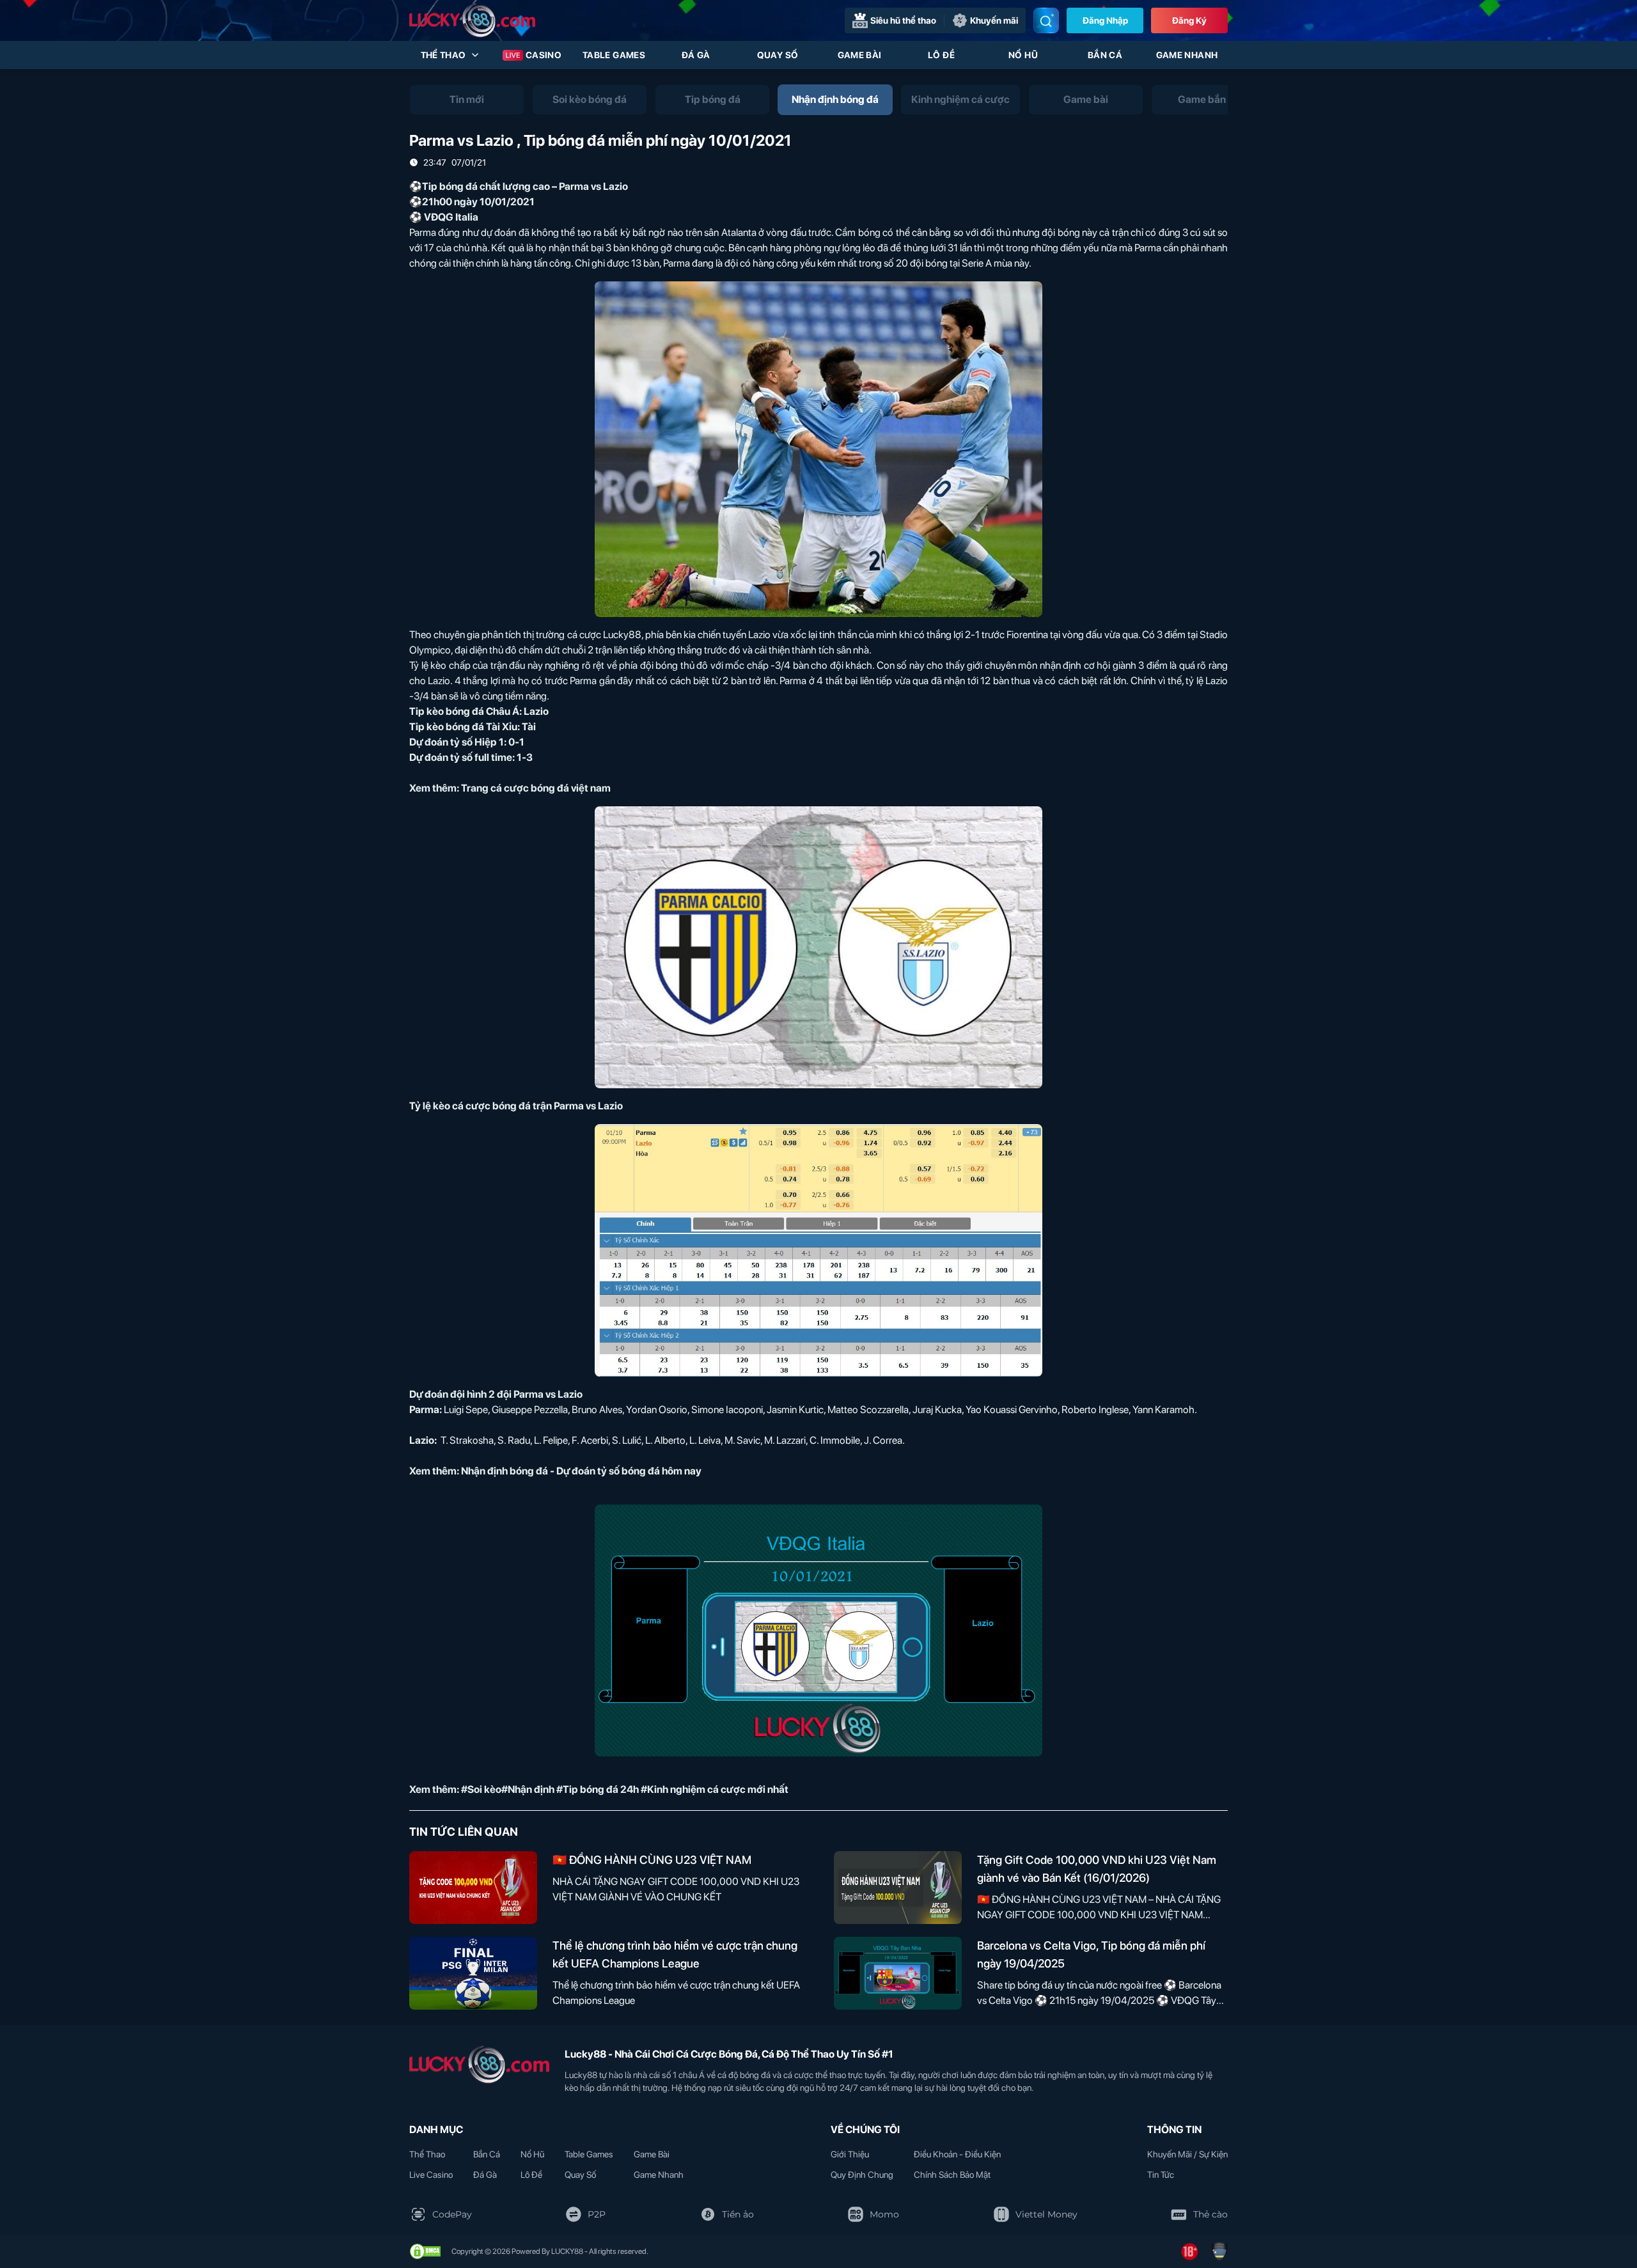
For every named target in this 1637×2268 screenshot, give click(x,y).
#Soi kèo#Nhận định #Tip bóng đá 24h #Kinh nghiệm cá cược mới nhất (625, 1789)
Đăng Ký (1189, 20)
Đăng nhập (1105, 20)
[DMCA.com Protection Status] (425, 2251)
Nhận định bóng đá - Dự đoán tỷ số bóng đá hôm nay (581, 1471)
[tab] (467, 100)
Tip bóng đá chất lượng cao (486, 186)
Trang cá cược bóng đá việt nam (536, 788)
